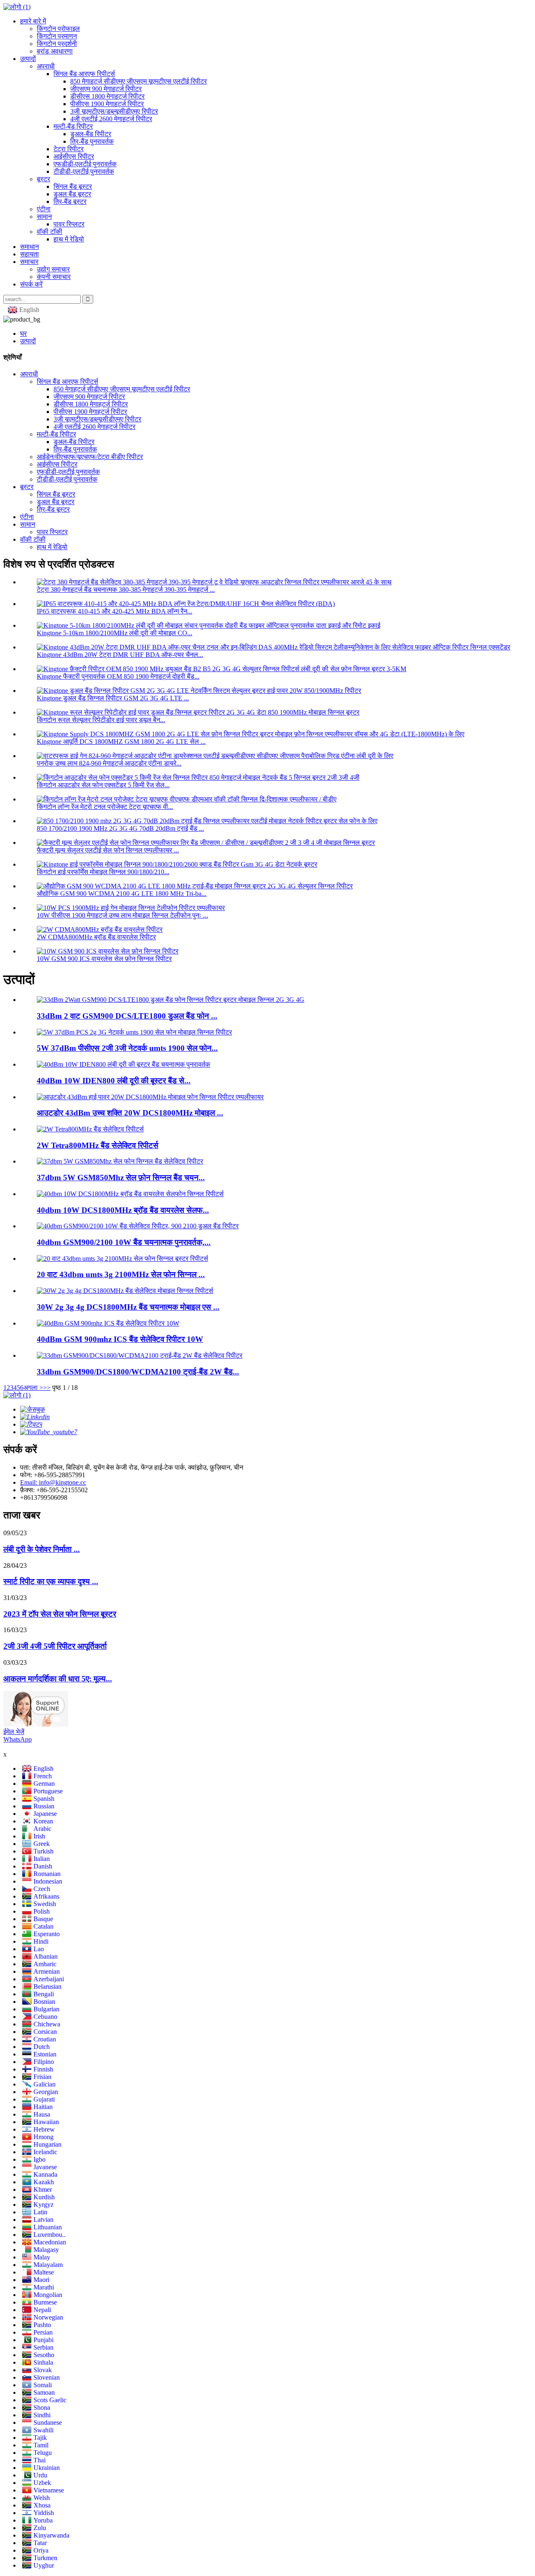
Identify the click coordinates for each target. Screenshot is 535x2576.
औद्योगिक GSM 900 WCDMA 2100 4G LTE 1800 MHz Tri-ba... (122, 894)
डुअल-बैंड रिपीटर (91, 134)
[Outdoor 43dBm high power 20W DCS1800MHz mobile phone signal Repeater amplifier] (150, 1097)
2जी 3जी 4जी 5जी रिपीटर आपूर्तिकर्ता (55, 1646)
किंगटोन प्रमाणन (57, 36)
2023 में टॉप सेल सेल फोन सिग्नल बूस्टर (60, 1614)
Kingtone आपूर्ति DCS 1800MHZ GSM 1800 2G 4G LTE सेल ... (121, 742)
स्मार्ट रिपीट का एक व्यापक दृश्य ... (51, 1581)
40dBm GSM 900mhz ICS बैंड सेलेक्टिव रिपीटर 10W (120, 1339)
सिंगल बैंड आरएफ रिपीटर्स (84, 74)
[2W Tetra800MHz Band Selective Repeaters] (90, 1129)
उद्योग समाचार (53, 269)
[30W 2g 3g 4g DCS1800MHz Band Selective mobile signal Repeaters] (125, 1291)
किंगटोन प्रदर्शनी (57, 44)
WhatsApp (18, 1739)
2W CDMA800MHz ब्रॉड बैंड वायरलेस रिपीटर (96, 937)
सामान (44, 217)
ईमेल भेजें (14, 1732)
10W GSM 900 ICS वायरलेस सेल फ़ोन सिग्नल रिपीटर (104, 959)
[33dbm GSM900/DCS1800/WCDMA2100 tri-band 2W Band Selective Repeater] (140, 1355)
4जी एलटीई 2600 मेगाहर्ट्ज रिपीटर (111, 119)
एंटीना (44, 209)
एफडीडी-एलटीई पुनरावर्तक (85, 164)
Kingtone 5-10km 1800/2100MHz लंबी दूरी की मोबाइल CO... (115, 633)
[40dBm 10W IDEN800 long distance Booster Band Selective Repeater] (124, 1064)
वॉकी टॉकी (50, 232)
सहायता (29, 254)
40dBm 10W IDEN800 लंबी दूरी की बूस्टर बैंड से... (114, 1081)
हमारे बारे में (33, 21)
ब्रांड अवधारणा (55, 51)
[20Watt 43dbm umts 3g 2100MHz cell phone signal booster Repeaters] (122, 1259)
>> (47, 1388)
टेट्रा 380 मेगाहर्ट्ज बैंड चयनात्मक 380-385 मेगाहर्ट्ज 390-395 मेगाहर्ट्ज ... (126, 589)
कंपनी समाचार (54, 277)
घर (23, 333)
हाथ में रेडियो (69, 239)
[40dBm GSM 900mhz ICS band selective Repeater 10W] (108, 1323)
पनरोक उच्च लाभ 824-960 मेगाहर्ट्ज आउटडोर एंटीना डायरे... (109, 763)
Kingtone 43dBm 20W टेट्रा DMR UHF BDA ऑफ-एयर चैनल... (120, 655)
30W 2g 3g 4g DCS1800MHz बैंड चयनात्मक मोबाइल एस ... (128, 1307)
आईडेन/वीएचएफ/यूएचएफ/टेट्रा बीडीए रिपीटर (90, 457)
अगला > (33, 1388)
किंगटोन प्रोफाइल (58, 29)
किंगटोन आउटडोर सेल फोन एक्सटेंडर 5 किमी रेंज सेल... (103, 785)
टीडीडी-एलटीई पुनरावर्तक (84, 171)
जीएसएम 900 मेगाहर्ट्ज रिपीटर (106, 89)
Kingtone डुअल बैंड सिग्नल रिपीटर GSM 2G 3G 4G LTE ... (113, 698)
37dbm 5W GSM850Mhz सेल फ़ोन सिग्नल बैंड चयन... (121, 1178)
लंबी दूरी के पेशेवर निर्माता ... (42, 1549)
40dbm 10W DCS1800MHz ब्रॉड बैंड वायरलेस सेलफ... (123, 1210)
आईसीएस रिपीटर (74, 156)
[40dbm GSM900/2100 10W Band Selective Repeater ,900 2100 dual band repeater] (138, 1226)
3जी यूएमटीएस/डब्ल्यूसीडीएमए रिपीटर (114, 111)
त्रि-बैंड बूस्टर (70, 202)
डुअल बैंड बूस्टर (72, 194)
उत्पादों (28, 59)
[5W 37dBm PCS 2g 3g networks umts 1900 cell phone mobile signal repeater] (134, 1032)
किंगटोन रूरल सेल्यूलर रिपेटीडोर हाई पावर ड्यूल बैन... (101, 720)
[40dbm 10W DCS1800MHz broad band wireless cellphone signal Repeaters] (130, 1194)
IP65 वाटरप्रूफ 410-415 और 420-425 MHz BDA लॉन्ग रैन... (115, 611)
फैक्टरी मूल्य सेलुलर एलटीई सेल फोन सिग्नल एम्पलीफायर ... (108, 850)
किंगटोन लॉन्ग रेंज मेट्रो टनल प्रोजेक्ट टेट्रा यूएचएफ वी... (105, 807)
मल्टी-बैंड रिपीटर (73, 126)
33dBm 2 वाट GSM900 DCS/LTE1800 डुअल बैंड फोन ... (127, 1016)
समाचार (29, 262)
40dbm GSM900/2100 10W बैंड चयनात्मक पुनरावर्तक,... (124, 1242)
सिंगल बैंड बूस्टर (73, 186)
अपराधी (46, 66)
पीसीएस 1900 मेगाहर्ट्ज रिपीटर (107, 104)
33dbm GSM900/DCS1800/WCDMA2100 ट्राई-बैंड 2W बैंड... (138, 1372)
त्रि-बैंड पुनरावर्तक (92, 141)
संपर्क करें (31, 284)
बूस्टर (43, 179)
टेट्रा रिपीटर (69, 149)
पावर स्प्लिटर (69, 224)
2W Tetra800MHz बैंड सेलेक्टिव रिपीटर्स (98, 1145)
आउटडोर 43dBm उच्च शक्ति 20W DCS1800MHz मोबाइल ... (130, 1113)
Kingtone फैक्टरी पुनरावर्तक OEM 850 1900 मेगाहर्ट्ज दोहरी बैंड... (118, 676)
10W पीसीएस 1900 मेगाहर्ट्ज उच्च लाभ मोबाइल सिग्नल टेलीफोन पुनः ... (122, 915)
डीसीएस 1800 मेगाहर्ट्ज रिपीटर (107, 96)
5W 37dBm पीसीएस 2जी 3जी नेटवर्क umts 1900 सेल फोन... (127, 1048)
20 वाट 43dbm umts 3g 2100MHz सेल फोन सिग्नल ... (121, 1274)
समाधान (29, 247)
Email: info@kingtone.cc (53, 1482)
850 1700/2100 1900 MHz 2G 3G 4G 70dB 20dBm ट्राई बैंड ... (120, 828)
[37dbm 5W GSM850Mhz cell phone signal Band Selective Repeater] (120, 1161)
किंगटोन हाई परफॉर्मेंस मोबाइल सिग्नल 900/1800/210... (103, 872)
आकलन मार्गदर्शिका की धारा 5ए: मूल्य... (58, 1679)
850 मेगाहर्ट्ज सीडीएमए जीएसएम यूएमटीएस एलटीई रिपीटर (139, 81)
